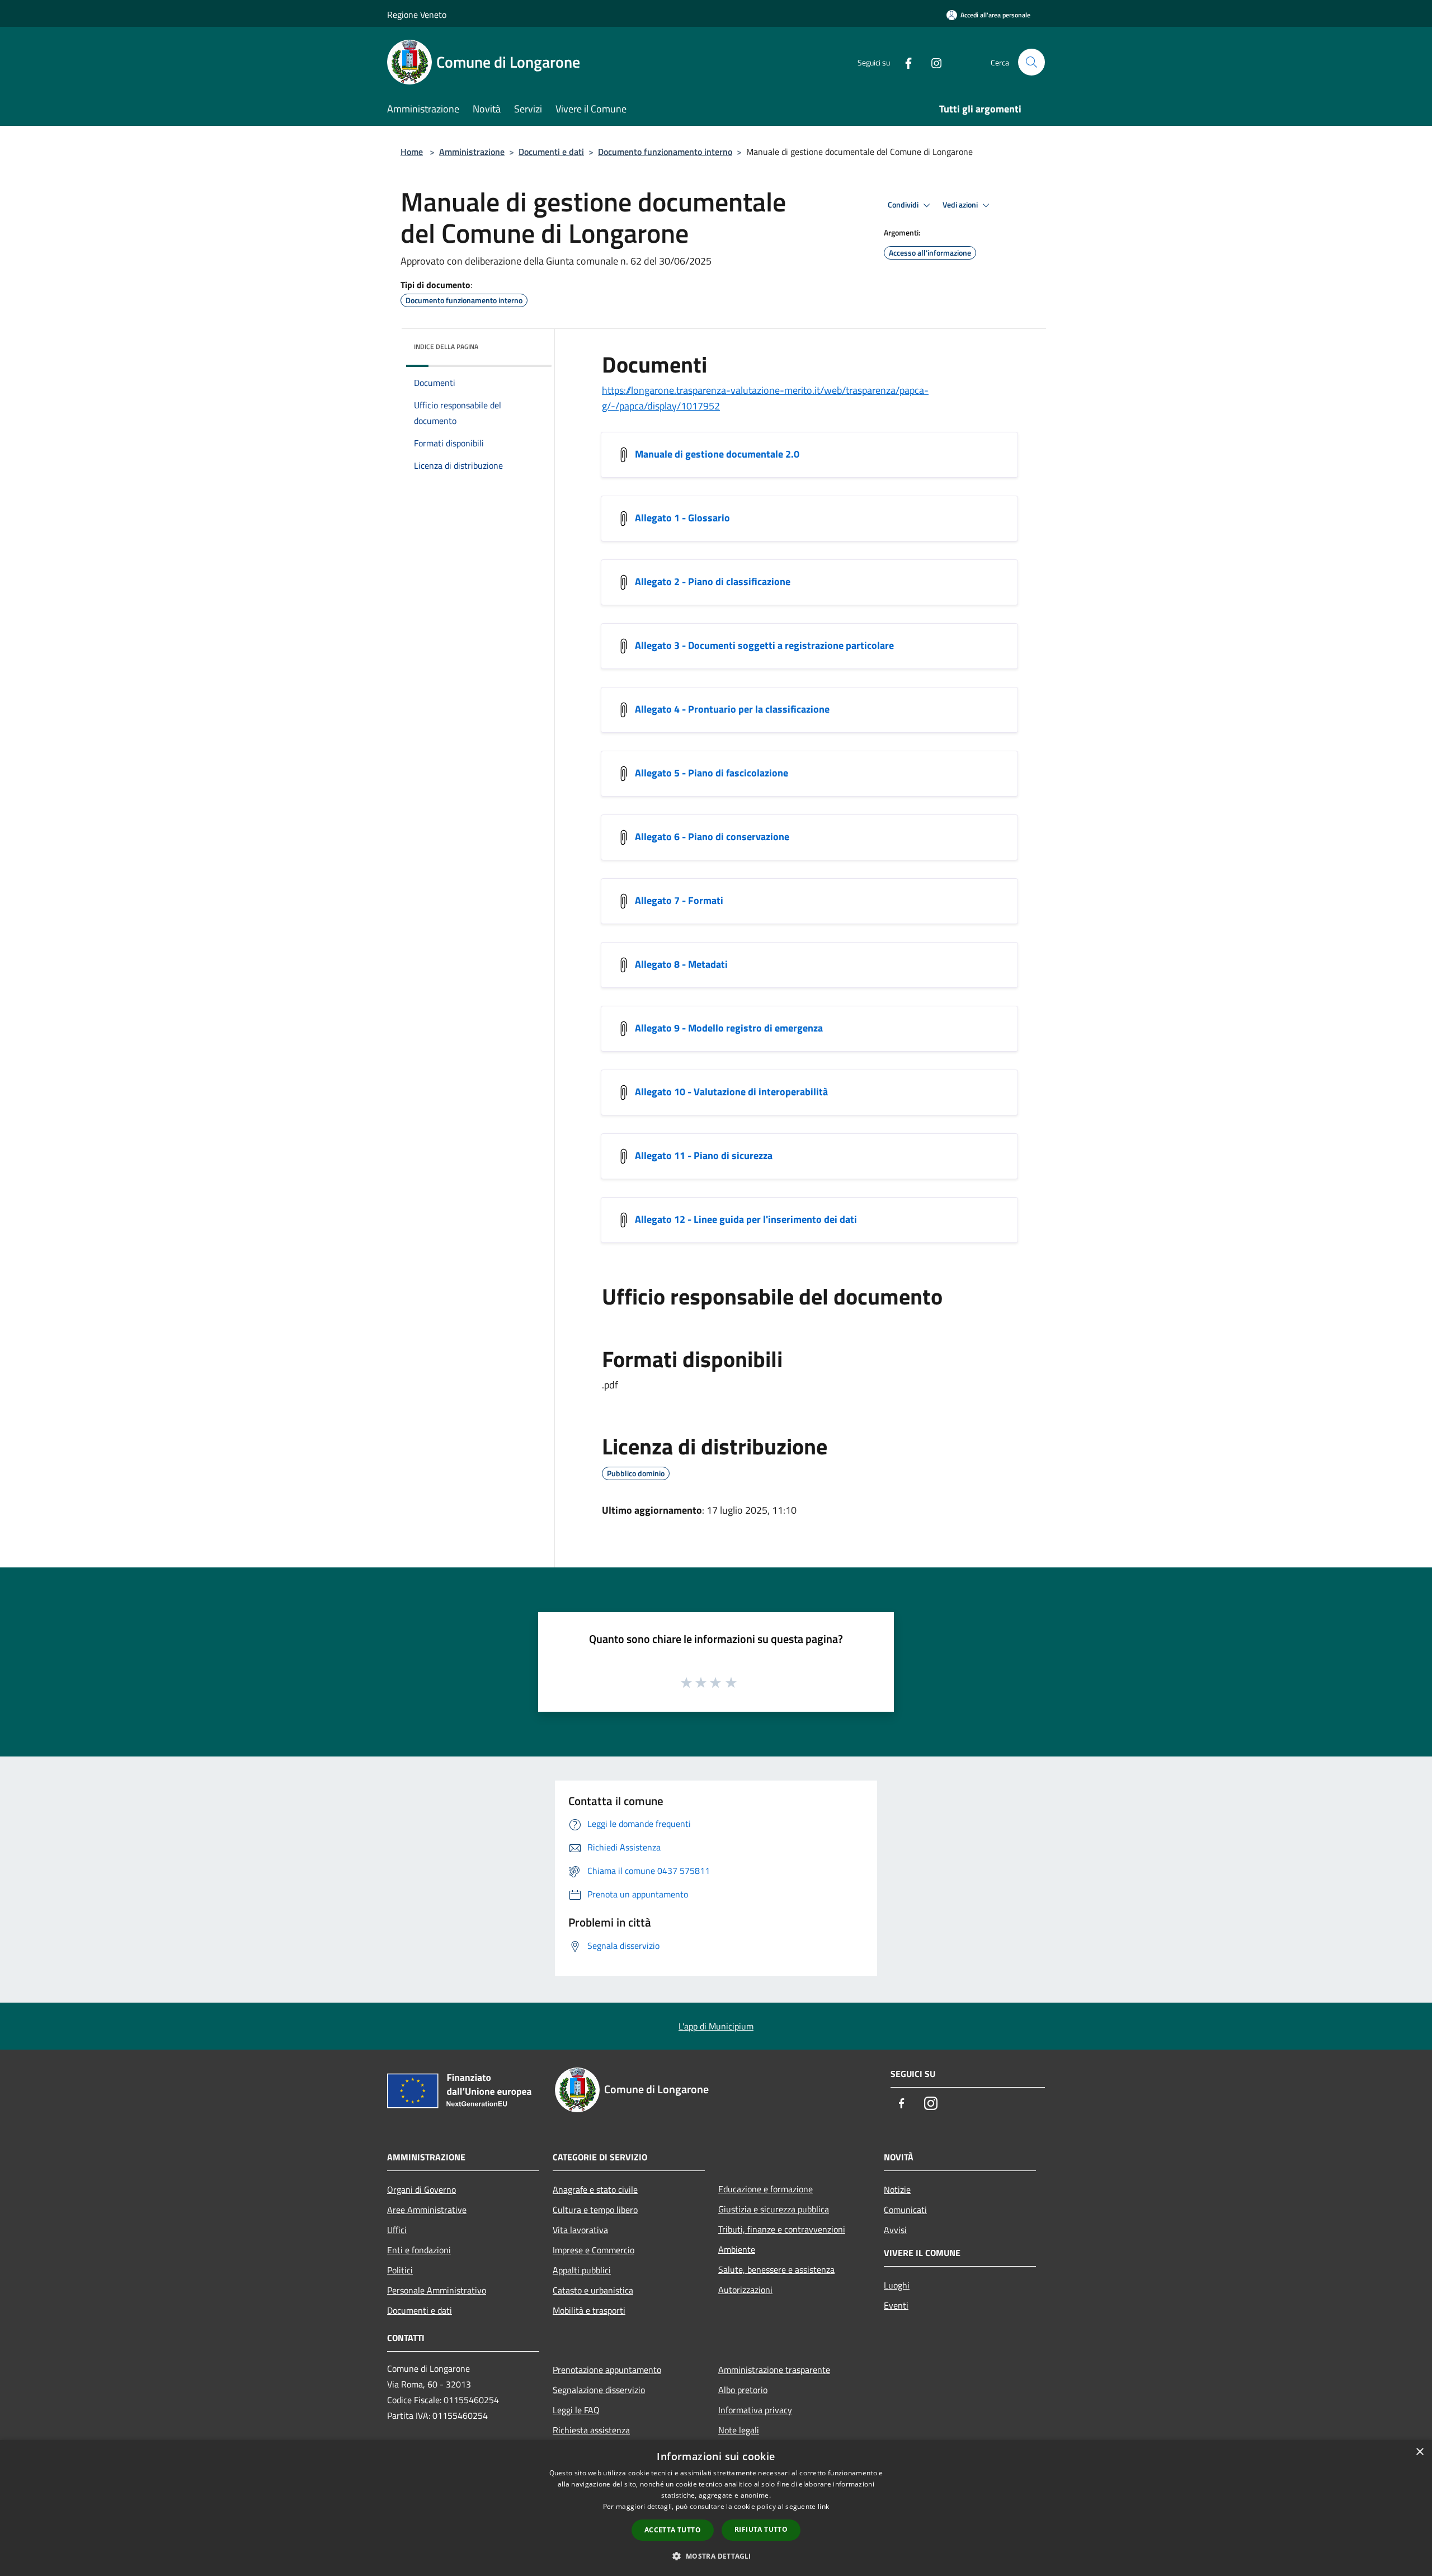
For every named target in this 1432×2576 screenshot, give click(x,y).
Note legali (739, 2430)
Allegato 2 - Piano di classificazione (713, 581)
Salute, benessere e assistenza (776, 2269)
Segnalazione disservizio (599, 2390)
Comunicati (905, 2210)
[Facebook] (904, 62)
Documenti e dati (551, 152)
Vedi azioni (961, 205)
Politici (400, 2270)
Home (412, 152)
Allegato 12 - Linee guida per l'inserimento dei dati (746, 1219)
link (823, 2506)
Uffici (397, 2230)
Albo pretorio (743, 2390)
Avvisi (895, 2230)
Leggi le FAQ (576, 2410)
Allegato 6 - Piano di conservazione (712, 837)
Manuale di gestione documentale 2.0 (717, 454)
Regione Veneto (417, 15)
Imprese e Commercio (593, 2250)
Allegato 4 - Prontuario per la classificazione (732, 709)
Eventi (896, 2305)
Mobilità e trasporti (589, 2310)
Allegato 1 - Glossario (682, 518)
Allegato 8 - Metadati (681, 964)
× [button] (1419, 2452)
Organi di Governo (421, 2189)
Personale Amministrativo (437, 2290)
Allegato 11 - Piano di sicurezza (704, 1155)
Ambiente (737, 2249)
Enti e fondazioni (419, 2250)
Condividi (904, 205)
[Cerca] (1031, 62)
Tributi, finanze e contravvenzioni (782, 2229)
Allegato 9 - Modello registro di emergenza (729, 1028)
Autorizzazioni (745, 2290)
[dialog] (716, 2508)
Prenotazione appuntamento (607, 2370)
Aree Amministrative (427, 2210)
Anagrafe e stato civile (595, 2189)
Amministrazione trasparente (774, 2370)
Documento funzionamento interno (665, 152)
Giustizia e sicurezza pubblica (774, 2209)
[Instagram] (932, 62)
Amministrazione (472, 152)
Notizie (897, 2189)
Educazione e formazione (766, 2189)
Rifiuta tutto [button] (761, 2529)
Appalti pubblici (582, 2270)
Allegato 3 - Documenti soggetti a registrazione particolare (764, 645)
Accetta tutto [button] (673, 2530)
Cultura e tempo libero (595, 2210)
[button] (716, 2556)
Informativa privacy (755, 2410)
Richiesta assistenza (591, 2430)
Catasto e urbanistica (593, 2290)
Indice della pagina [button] (446, 347)
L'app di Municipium (716, 2026)
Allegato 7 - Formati (679, 900)
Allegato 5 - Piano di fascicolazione (712, 773)
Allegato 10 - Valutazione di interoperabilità (731, 1092)
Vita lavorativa (580, 2230)
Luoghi (897, 2285)
